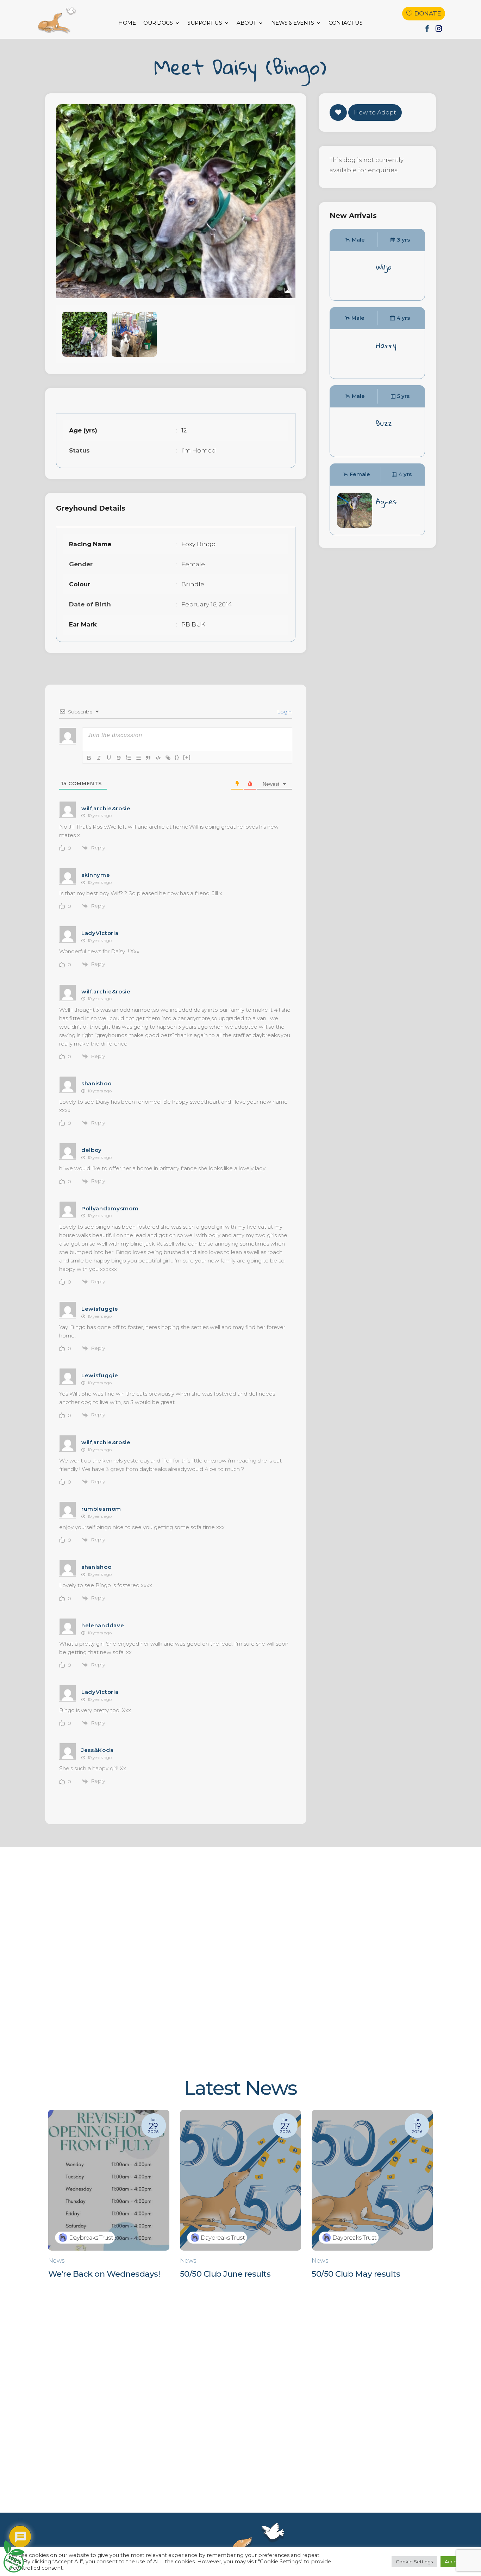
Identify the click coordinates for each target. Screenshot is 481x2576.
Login (284, 712)
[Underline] (109, 758)
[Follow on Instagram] (439, 29)
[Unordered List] (138, 758)
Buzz (384, 423)
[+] (187, 757)
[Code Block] (158, 758)
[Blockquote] (148, 758)
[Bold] (89, 758)
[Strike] (119, 758)
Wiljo (384, 267)
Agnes (386, 501)
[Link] (168, 758)
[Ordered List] (129, 758)
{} (177, 757)
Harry (386, 345)
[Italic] (99, 758)
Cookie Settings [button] (414, 2562)
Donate (427, 13)
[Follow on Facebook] (427, 29)
